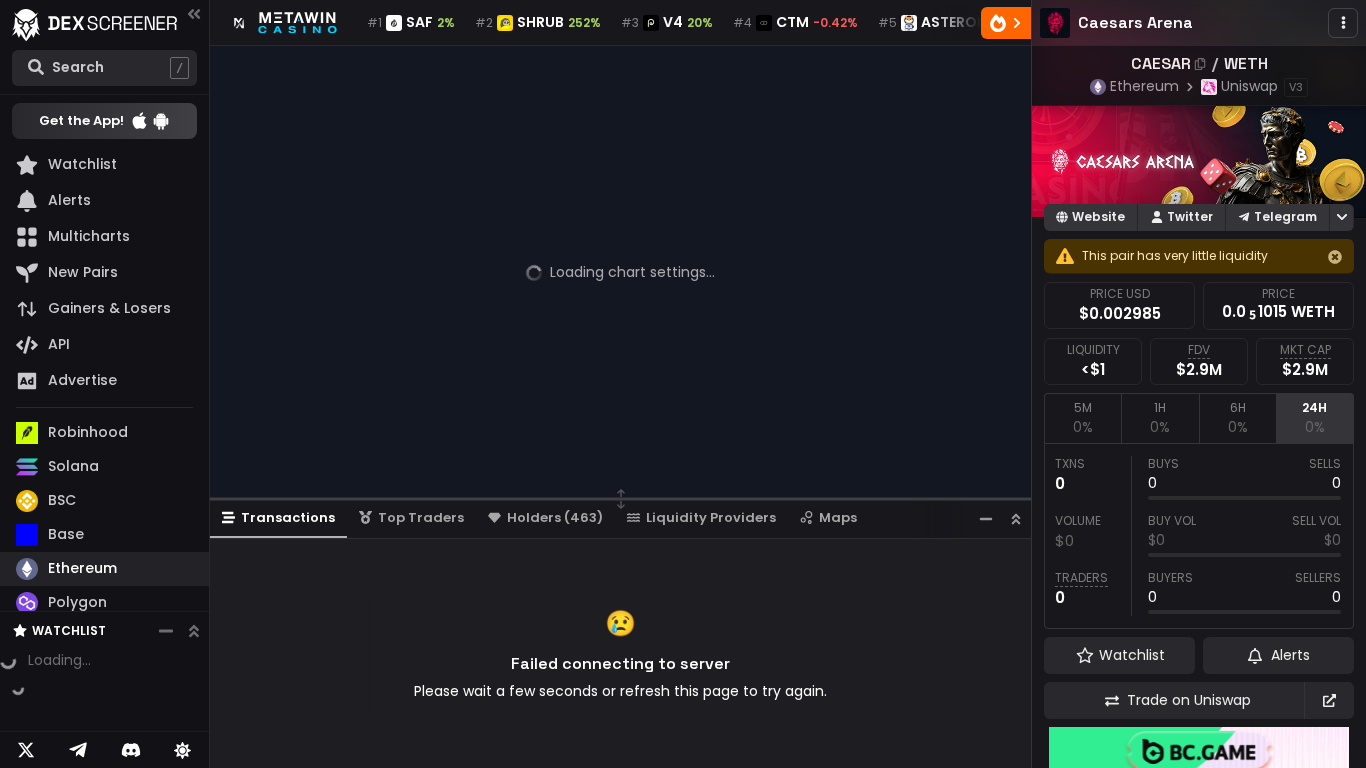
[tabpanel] (1199, 536)
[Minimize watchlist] (166, 631)
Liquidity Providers (711, 517)
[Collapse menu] (194, 13)
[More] (1343, 23)
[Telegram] (78, 750)
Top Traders (421, 517)
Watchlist (69, 630)
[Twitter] (26, 750)
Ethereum (1144, 86)
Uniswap (1249, 86)
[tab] (1082, 418)
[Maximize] (1016, 518)
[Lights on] (183, 750)
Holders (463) (555, 517)
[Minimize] (986, 518)
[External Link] (1329, 700)
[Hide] (1335, 257)
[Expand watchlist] (194, 631)
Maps (838, 517)
